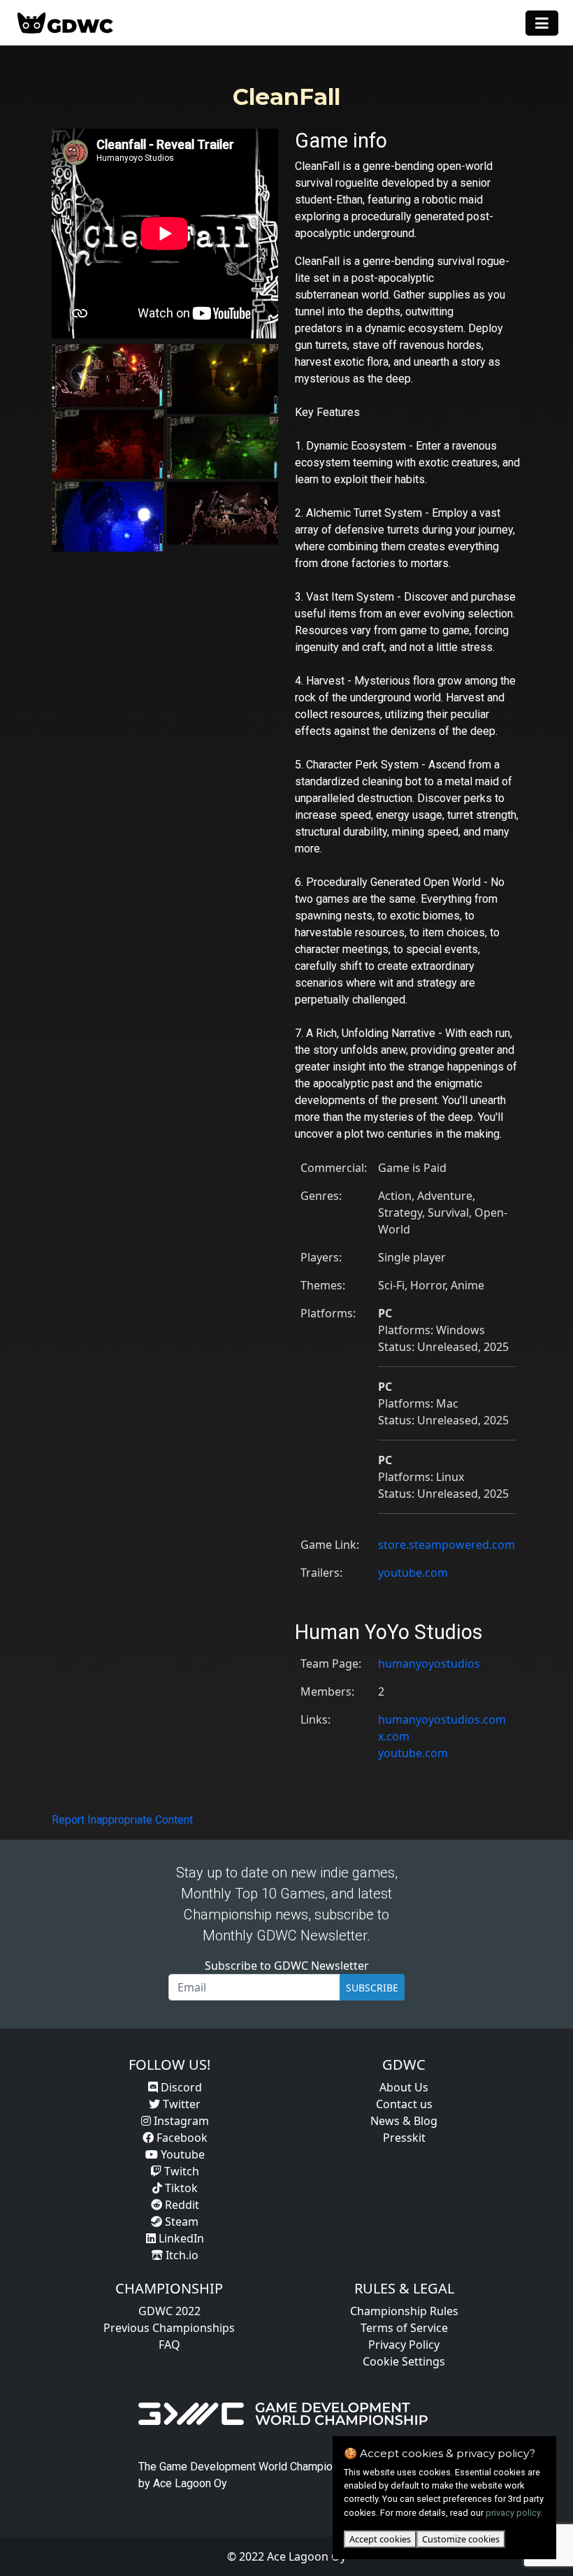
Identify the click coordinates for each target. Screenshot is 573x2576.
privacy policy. (514, 2513)
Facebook (181, 2138)
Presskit (404, 2138)
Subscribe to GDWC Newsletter (287, 1966)
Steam (180, 2221)
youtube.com (413, 1573)
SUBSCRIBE (372, 1988)
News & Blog (404, 2121)
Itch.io (181, 2255)
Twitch (180, 2171)
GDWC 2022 (169, 2311)
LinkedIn (180, 2238)
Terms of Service (404, 2328)
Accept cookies (380, 2539)
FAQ (169, 2345)
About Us (404, 2087)
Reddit (181, 2205)
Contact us (404, 2104)
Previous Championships (169, 2328)
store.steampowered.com (447, 1545)
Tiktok (180, 2188)
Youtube (181, 2154)
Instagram (180, 2121)
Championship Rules (404, 2311)
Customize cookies (461, 2539)
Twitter (180, 2104)
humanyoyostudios (429, 1663)
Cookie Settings (404, 2361)
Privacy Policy (404, 2345)
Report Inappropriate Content (122, 1820)
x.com (394, 1736)
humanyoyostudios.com (442, 1719)
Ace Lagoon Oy (190, 2483)
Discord (180, 2087)
